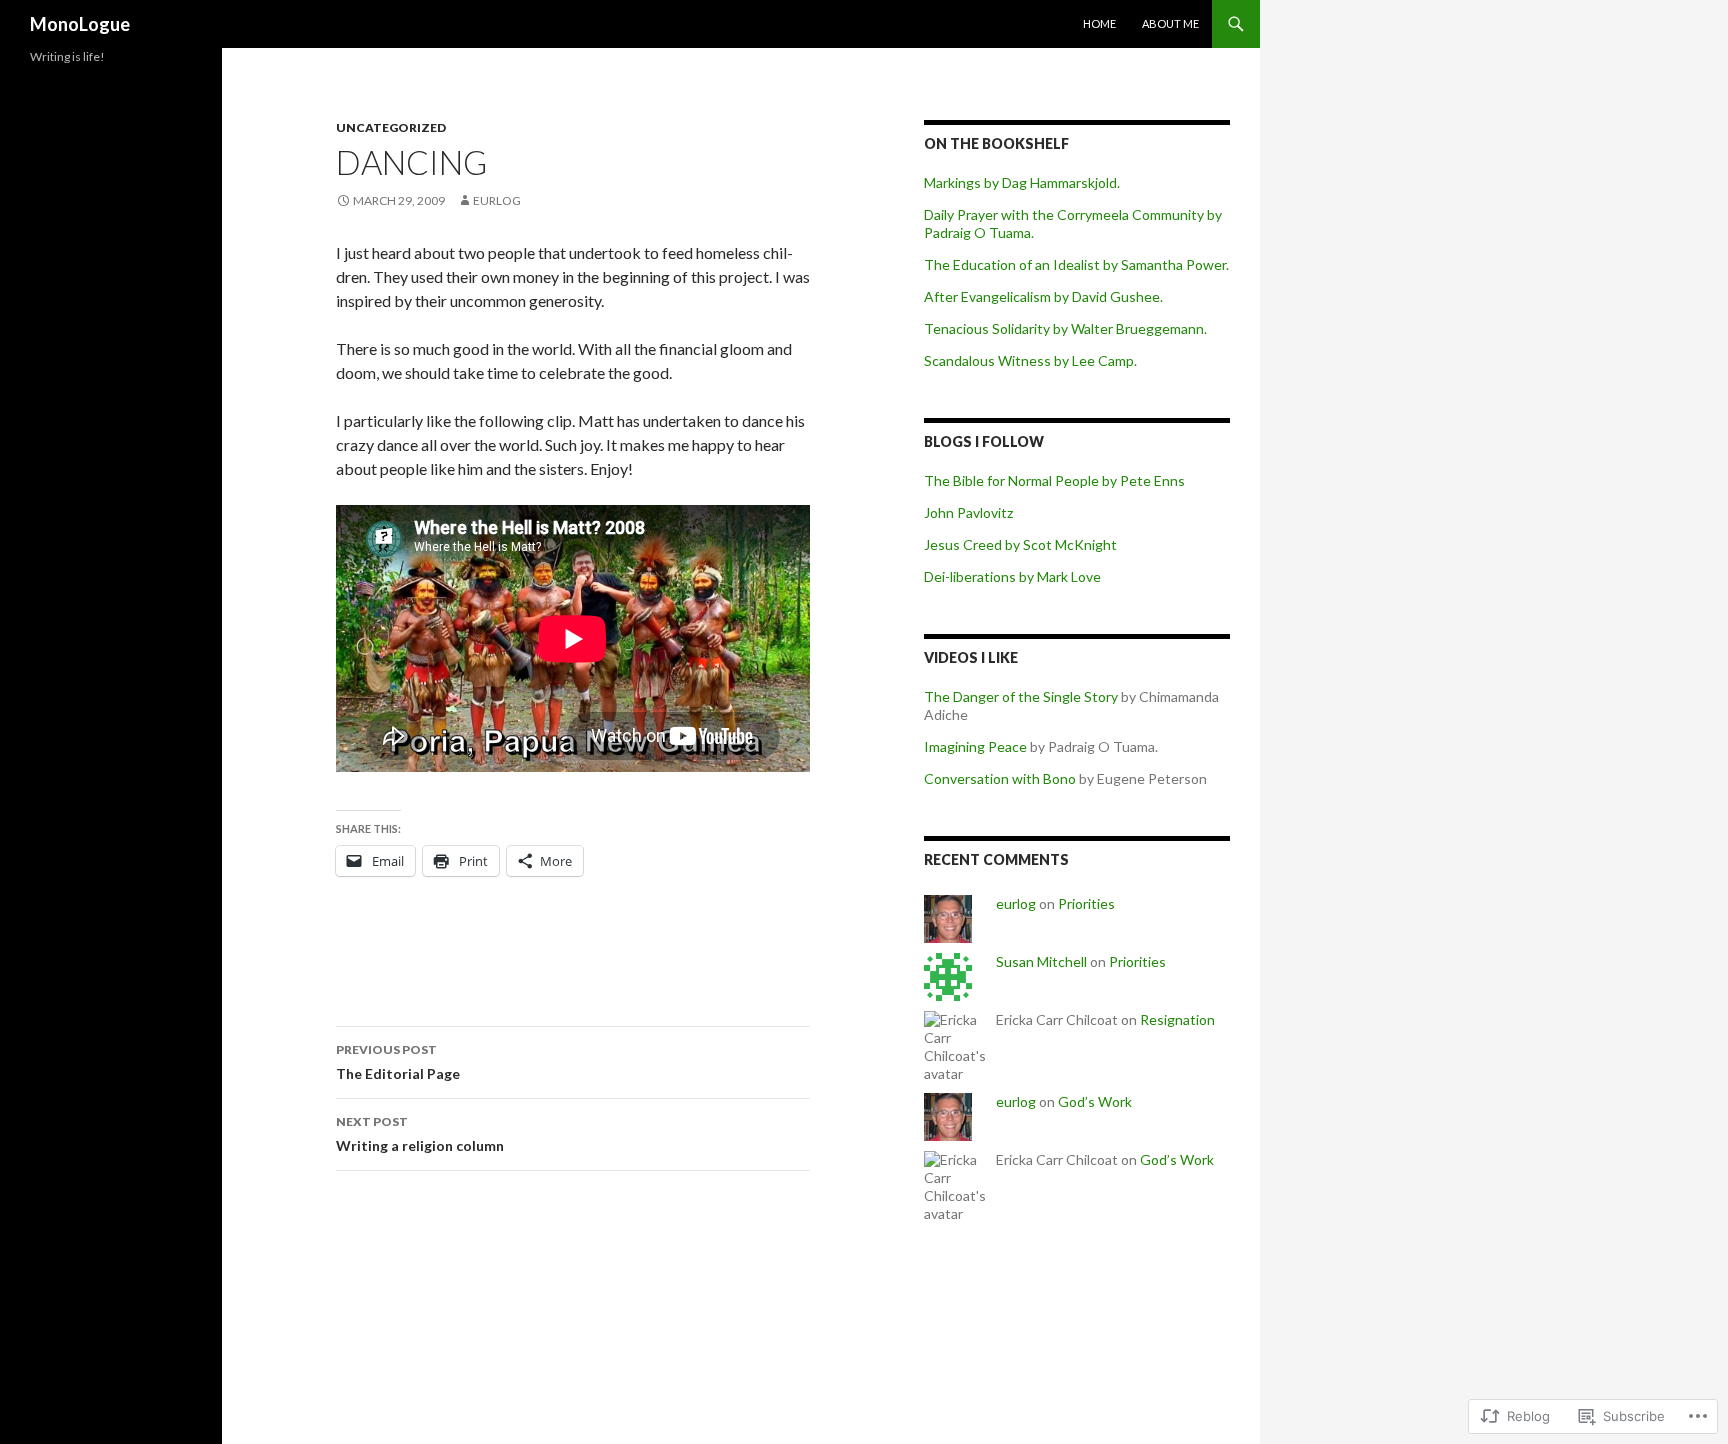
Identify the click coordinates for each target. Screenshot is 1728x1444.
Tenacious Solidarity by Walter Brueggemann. (1065, 328)
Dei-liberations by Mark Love (1012, 576)
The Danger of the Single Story (1021, 696)
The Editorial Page (398, 1062)
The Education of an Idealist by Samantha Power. (1076, 264)
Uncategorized (391, 127)
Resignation (1177, 1019)
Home (1099, 23)
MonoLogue (80, 24)
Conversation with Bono (1000, 778)
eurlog (497, 200)
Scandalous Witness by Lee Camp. (1030, 360)
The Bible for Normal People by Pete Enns (1054, 480)
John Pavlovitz (968, 512)
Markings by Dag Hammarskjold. (1022, 182)
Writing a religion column (420, 1134)
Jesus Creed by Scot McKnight (1020, 544)
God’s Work (1095, 1101)
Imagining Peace (975, 746)
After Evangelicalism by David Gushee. (1043, 296)
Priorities (1086, 903)
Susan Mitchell (1041, 961)
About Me (1170, 23)
